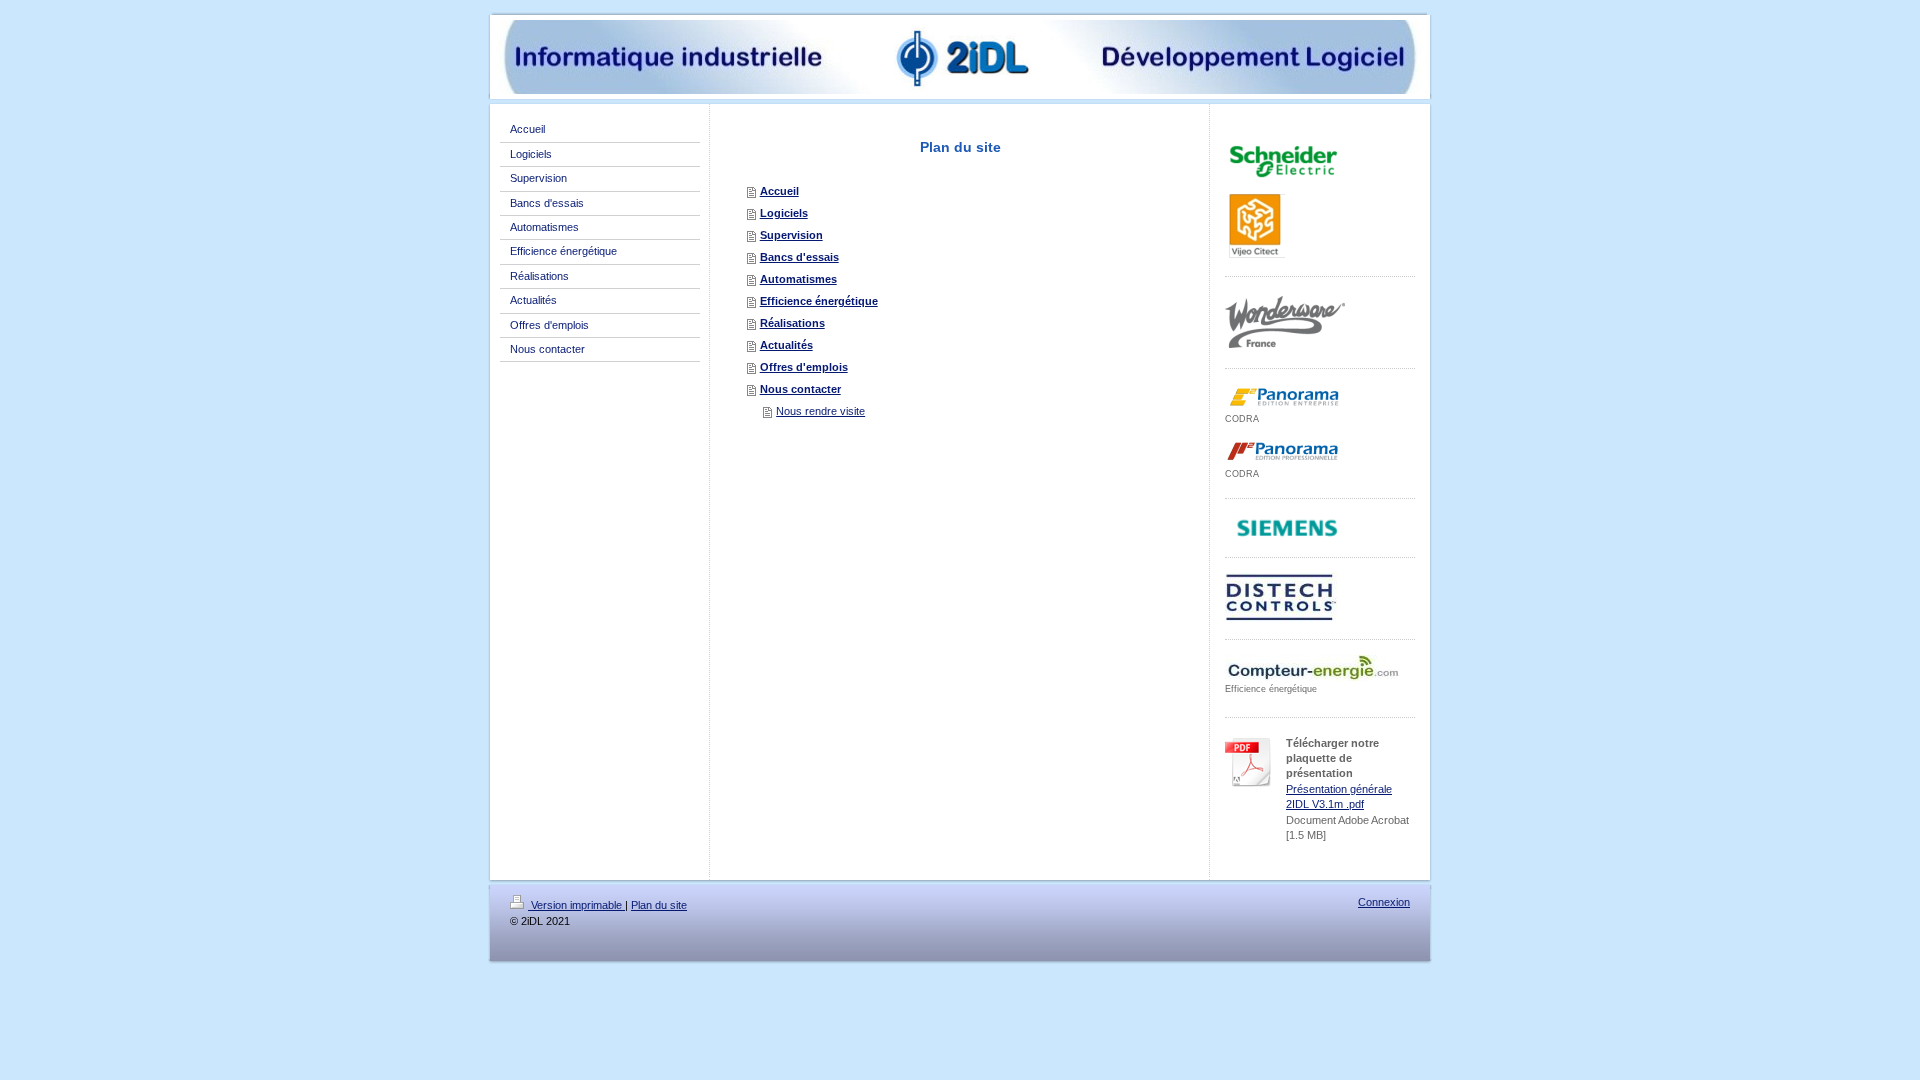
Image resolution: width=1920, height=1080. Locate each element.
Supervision (791, 235)
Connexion (1384, 902)
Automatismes (798, 279)
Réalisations (792, 323)
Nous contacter (800, 389)
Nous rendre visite (820, 411)
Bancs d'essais (799, 257)
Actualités (786, 345)
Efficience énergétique (819, 301)
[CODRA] (1285, 397)
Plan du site (659, 905)
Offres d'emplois (804, 367)
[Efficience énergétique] (1312, 668)
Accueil (779, 191)
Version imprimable (576, 905)
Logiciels (784, 213)
